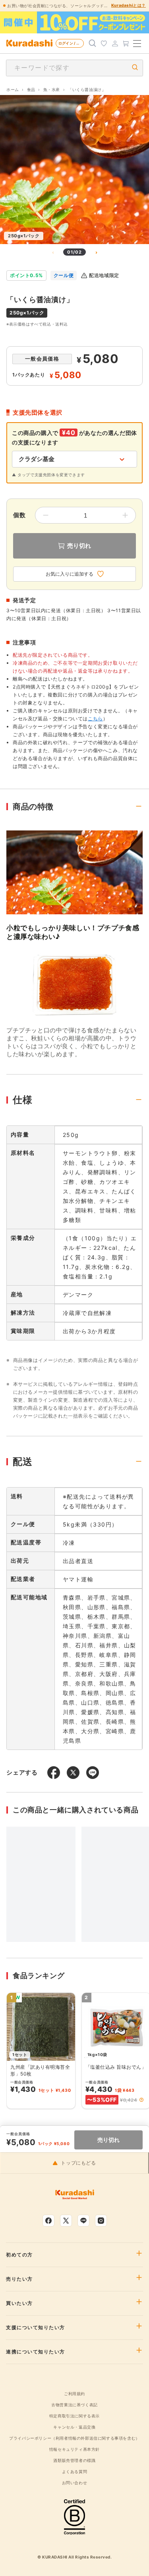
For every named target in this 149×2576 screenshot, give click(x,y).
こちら (95, 719)
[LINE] (83, 2221)
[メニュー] (137, 43)
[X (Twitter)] (66, 2221)
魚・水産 (52, 89)
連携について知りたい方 (36, 2352)
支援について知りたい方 (36, 2328)
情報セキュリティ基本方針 (74, 2449)
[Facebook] (48, 2221)
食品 (31, 89)
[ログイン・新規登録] (115, 43)
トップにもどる (78, 2163)
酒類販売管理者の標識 (74, 2460)
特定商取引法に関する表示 (74, 2416)
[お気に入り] (104, 43)
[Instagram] (101, 2221)
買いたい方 (19, 2303)
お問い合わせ (75, 2483)
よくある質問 (75, 2471)
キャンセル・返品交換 (74, 2427)
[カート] (126, 43)
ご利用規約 (74, 2394)
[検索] (93, 43)
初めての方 (19, 2255)
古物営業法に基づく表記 (74, 2405)
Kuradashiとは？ (129, 5)
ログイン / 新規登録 (71, 43)
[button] (141, 2100)
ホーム (13, 89)
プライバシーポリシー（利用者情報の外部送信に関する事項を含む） (74, 2438)
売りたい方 (19, 2279)
